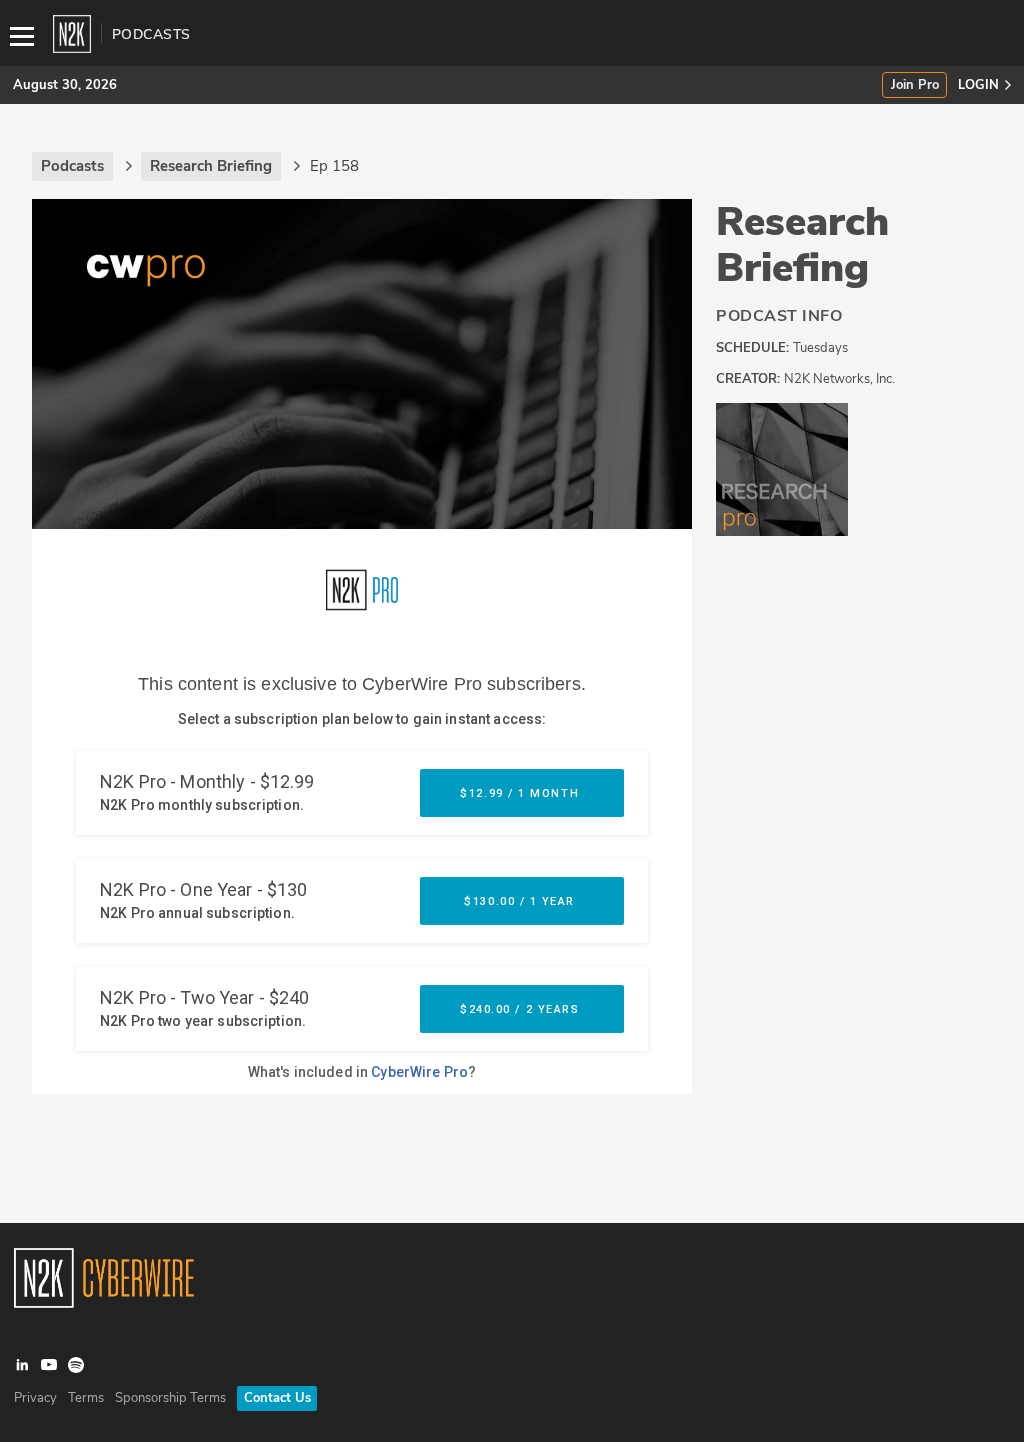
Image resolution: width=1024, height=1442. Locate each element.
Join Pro (915, 85)
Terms (86, 1398)
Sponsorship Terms (170, 1398)
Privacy (35, 1398)
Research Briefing (802, 245)
